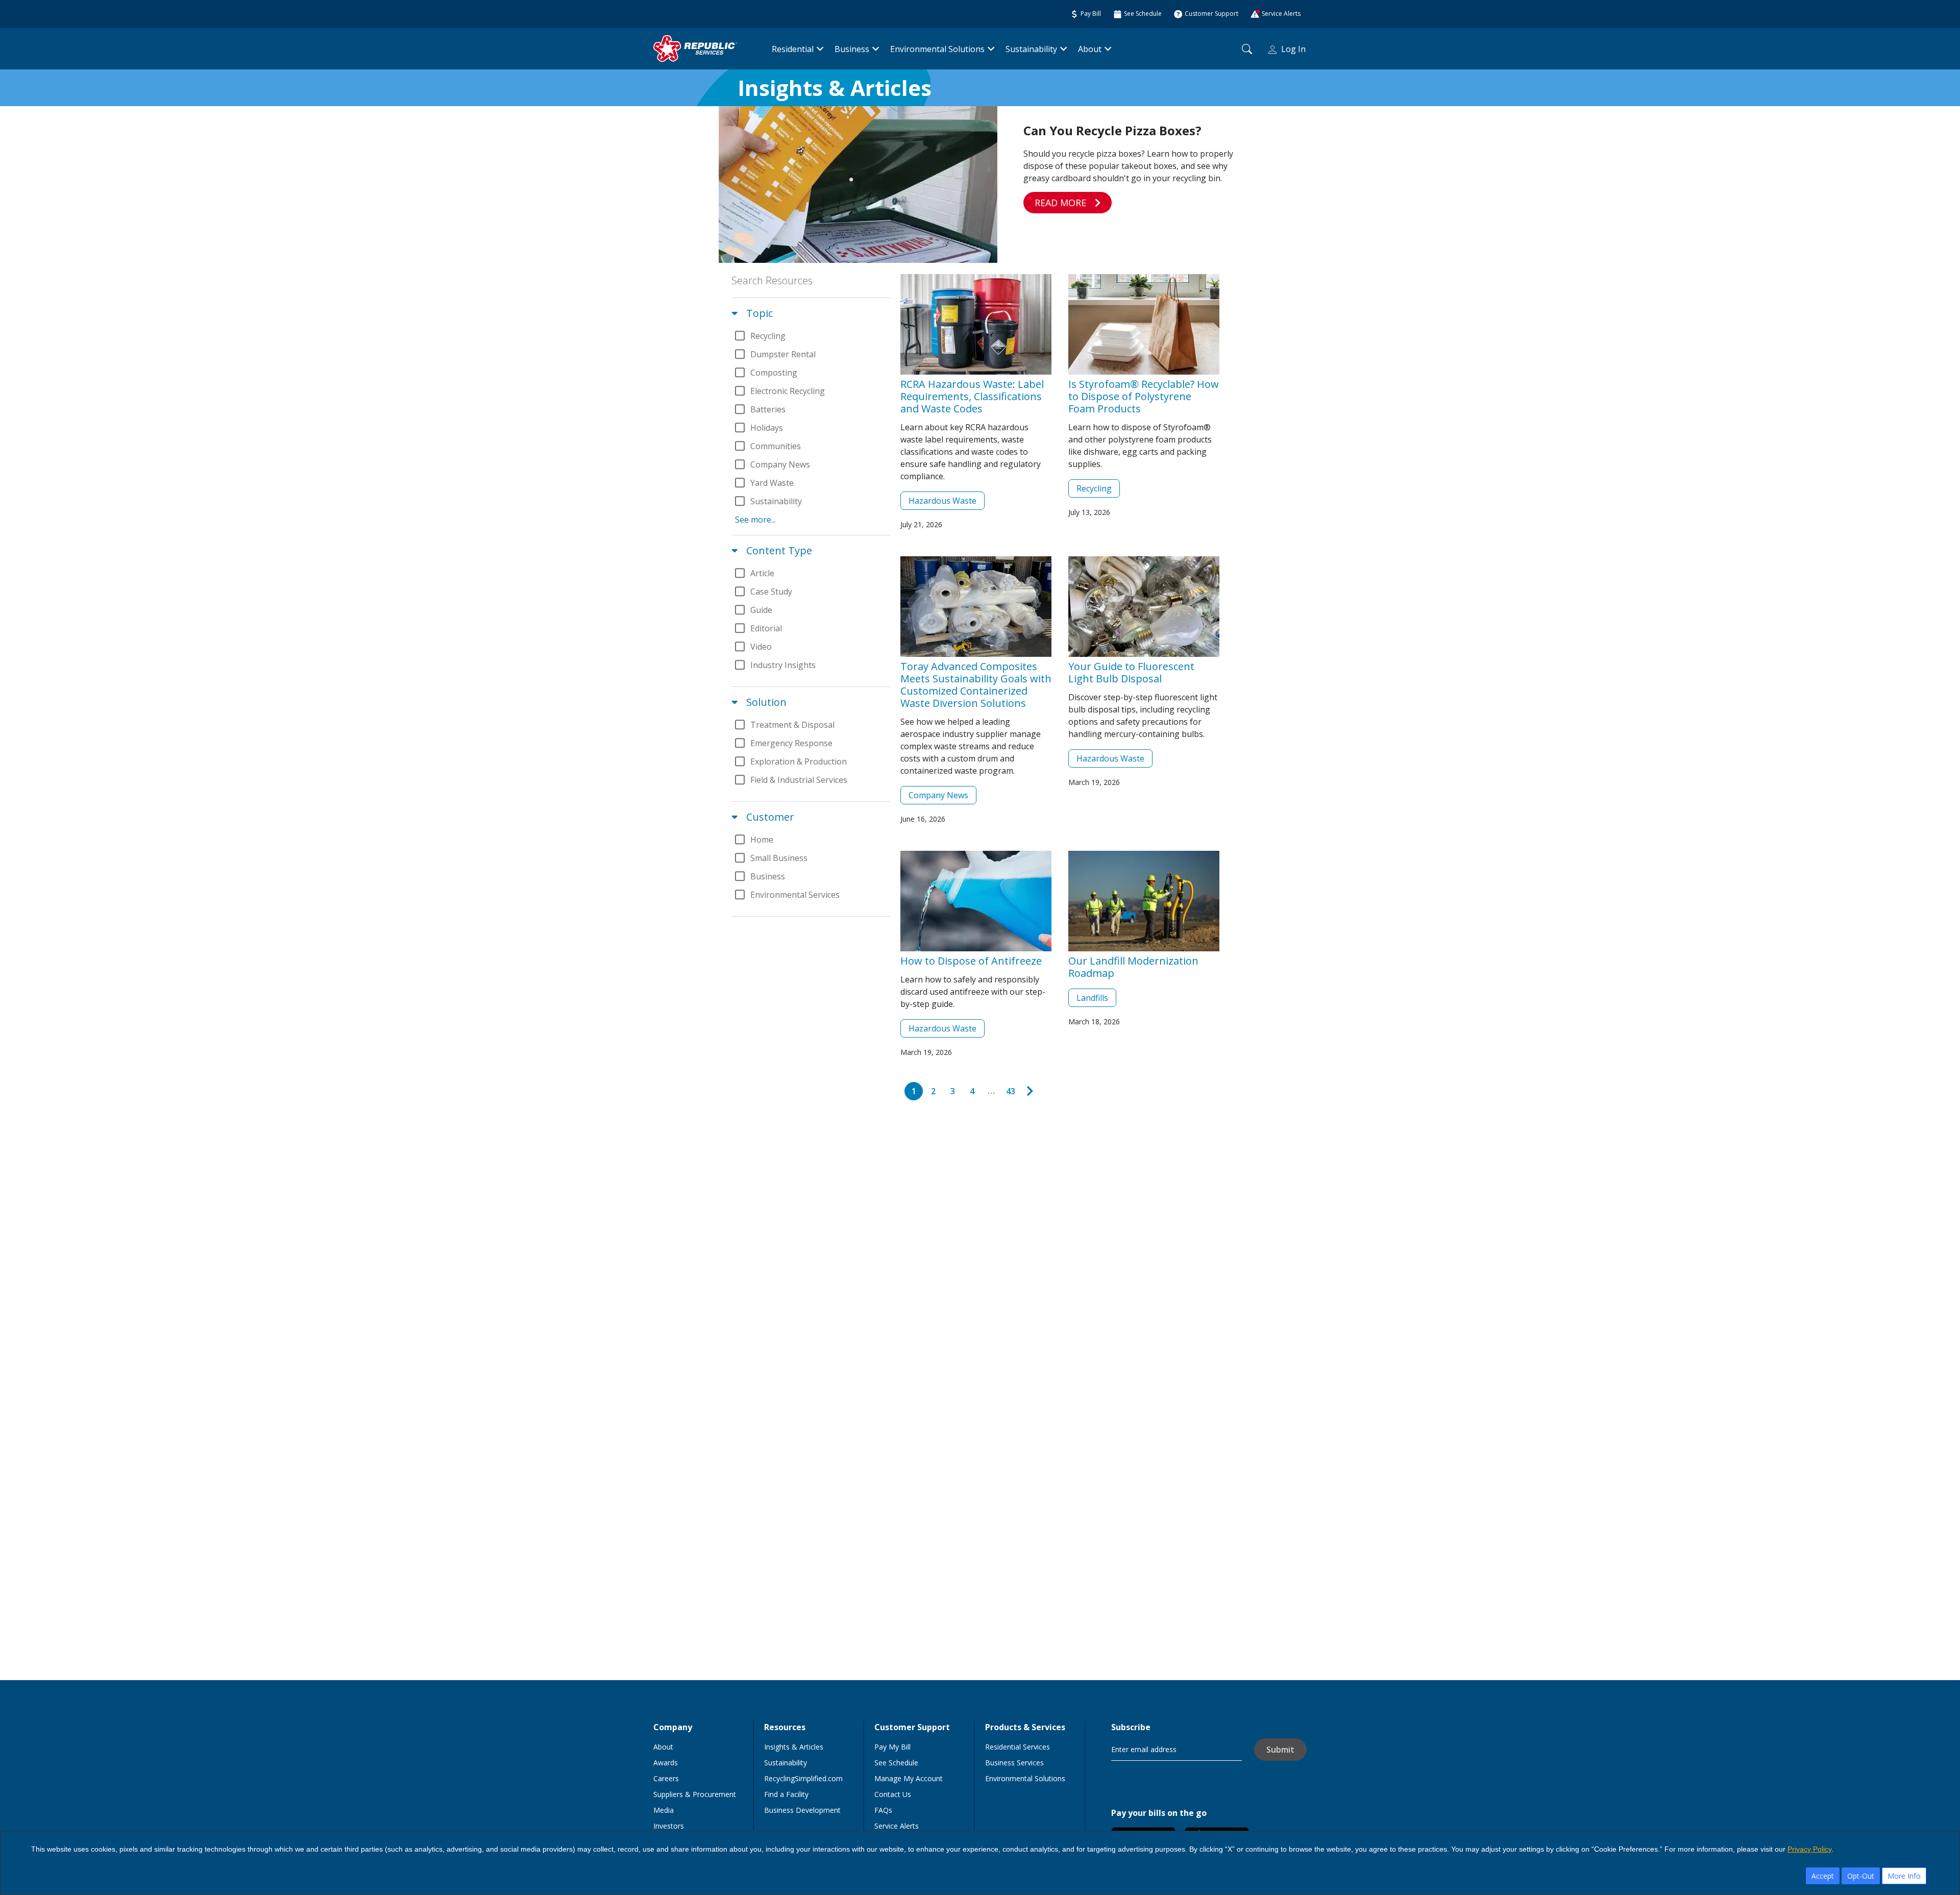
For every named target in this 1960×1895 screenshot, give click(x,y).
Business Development (802, 1810)
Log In (1293, 49)
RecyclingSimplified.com (803, 1778)
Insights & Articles (794, 1747)
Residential (793, 49)
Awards (666, 1763)
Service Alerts (897, 1826)
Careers (666, 1778)
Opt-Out (1861, 1876)
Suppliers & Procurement (695, 1794)
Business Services (1014, 1763)
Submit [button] (1280, 1750)
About (1090, 49)
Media (664, 1810)
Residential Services (1018, 1747)
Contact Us (893, 1794)
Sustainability (1031, 49)
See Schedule (896, 1763)
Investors (669, 1826)
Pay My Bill (892, 1747)
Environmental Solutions (937, 49)
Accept (1823, 1876)
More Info (1904, 1876)
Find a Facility (786, 1794)
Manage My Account (909, 1778)
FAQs (883, 1810)
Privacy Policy (1809, 1849)
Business (852, 49)
